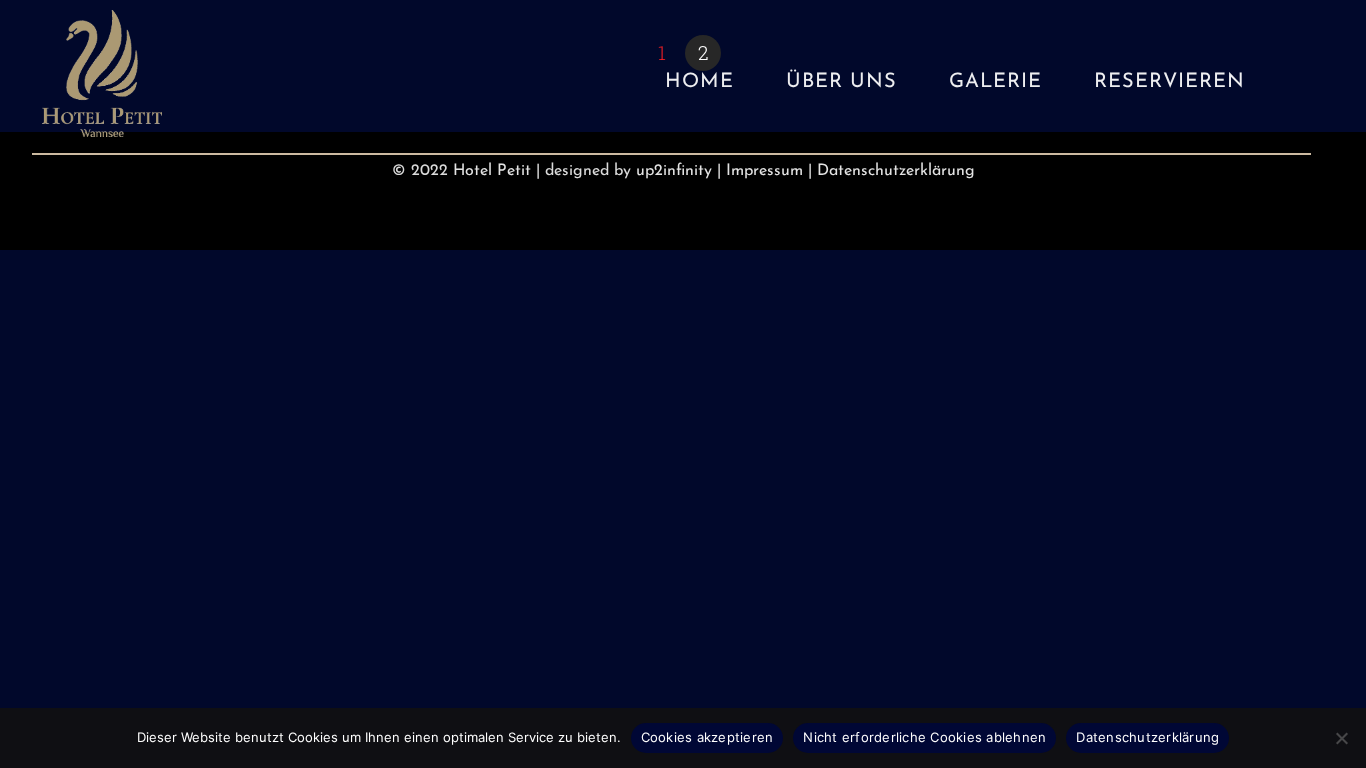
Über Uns (841, 82)
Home (699, 82)
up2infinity (674, 171)
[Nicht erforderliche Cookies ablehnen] (1341, 738)
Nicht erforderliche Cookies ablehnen (924, 737)
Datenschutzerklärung (896, 171)
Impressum (764, 171)
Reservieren (1169, 82)
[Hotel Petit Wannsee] (102, 126)
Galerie (995, 82)
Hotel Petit (492, 171)
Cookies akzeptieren (707, 737)
